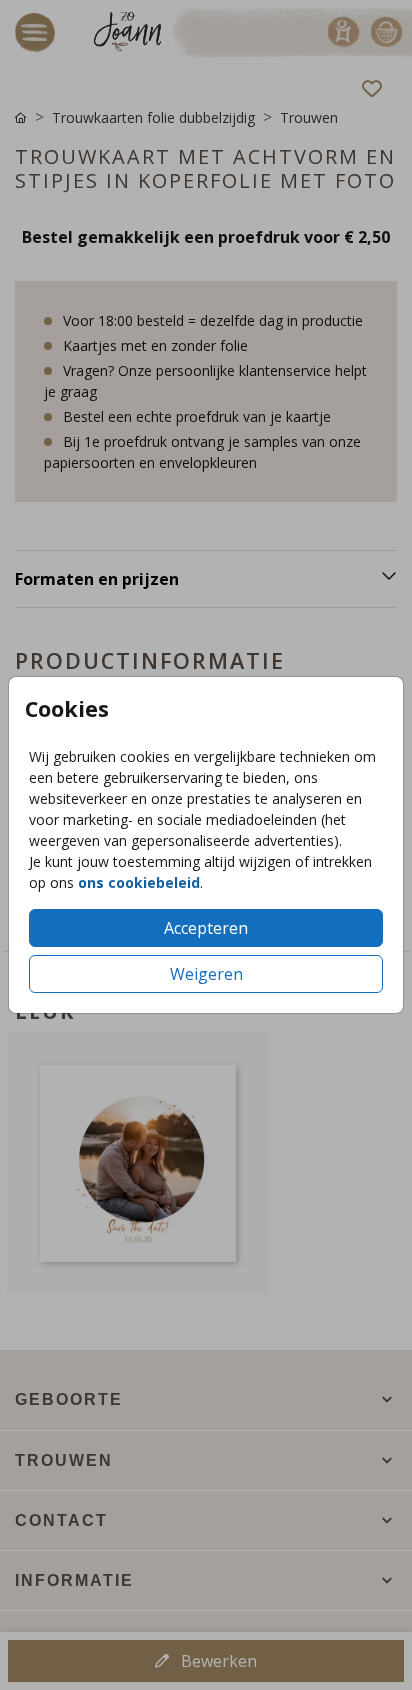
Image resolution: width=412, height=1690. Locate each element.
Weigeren (206, 974)
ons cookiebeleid (139, 882)
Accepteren (206, 928)
